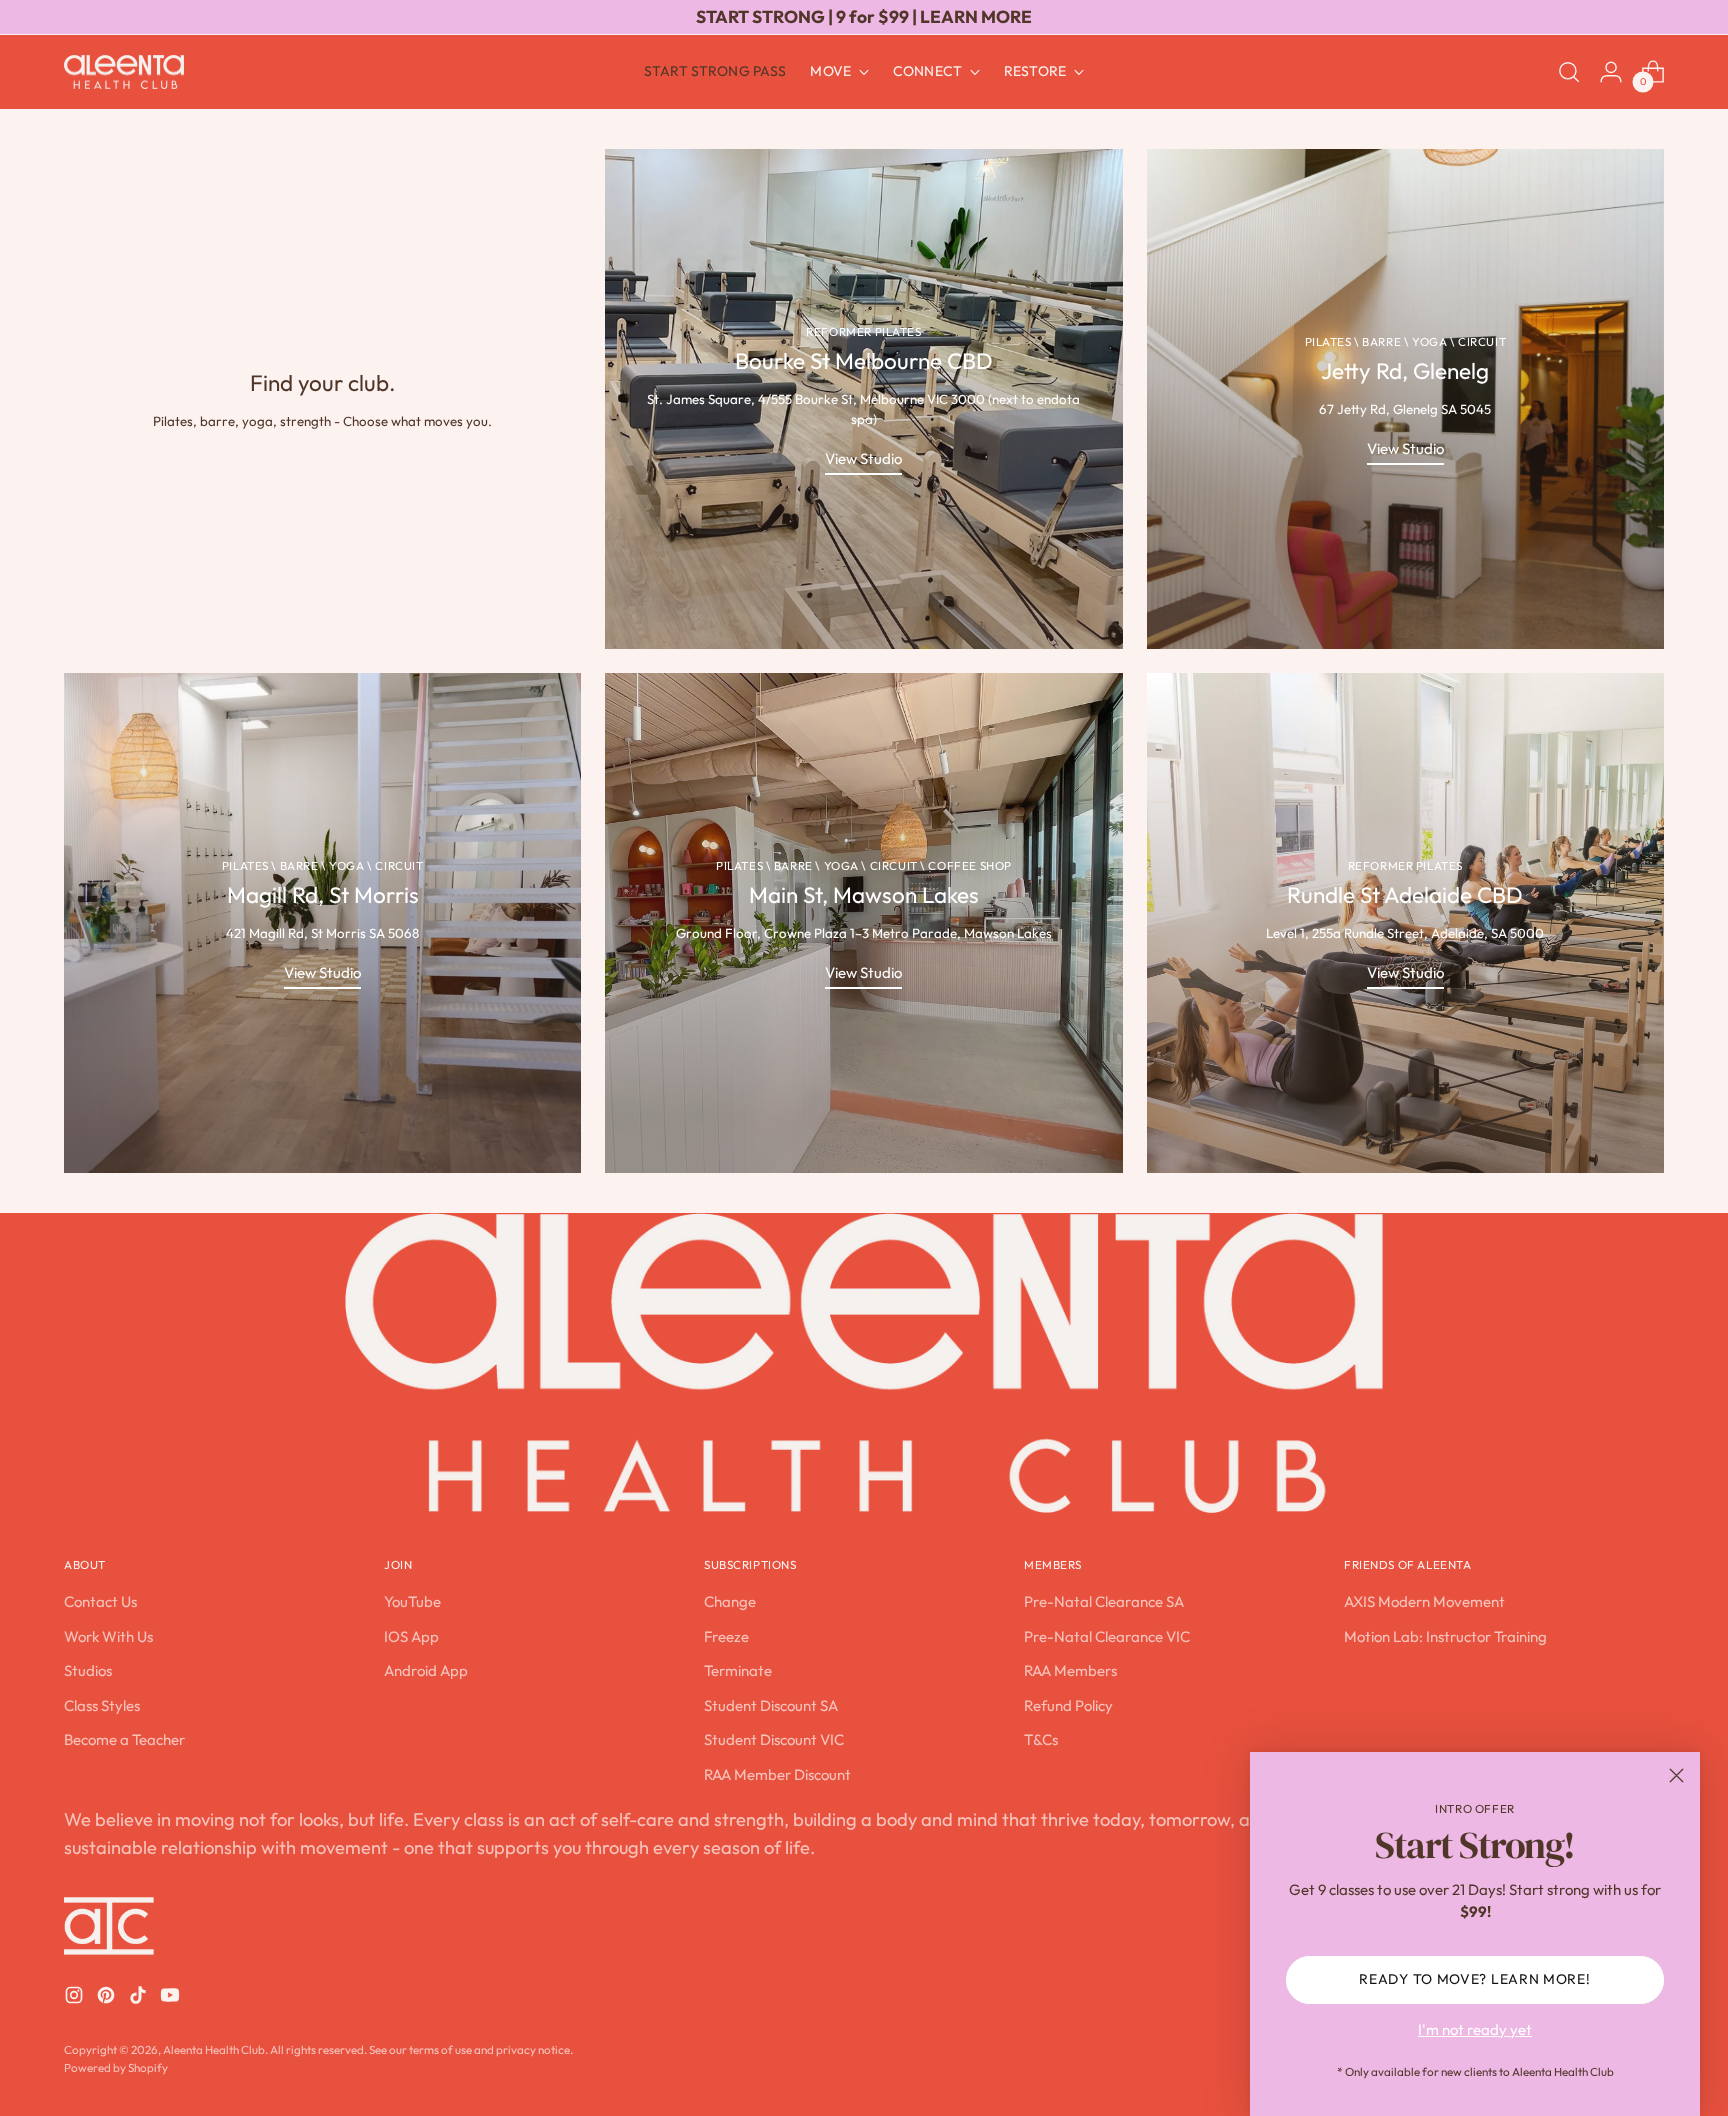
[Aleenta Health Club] (124, 72)
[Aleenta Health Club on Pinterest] (108, 1998)
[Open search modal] (1569, 72)
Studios (88, 1670)
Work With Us (108, 1636)
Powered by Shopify (116, 2067)
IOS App (411, 1636)
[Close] (1676, 1775)
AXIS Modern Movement (1424, 1601)
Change (730, 1601)
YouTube (412, 1601)
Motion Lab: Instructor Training (1445, 1636)
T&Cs (1041, 1739)
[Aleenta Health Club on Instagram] (76, 1998)
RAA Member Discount (777, 1774)
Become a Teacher (124, 1739)
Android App (426, 1670)
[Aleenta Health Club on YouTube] (172, 1998)
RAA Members (1070, 1670)
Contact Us (100, 1601)
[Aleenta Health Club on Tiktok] (140, 1998)
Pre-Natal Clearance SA (1104, 1601)
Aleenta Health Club (214, 2049)
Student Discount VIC (774, 1739)
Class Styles (102, 1705)
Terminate (738, 1670)
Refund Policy (1068, 1705)
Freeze (726, 1636)
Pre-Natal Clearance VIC (1107, 1636)
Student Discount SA (771, 1705)
